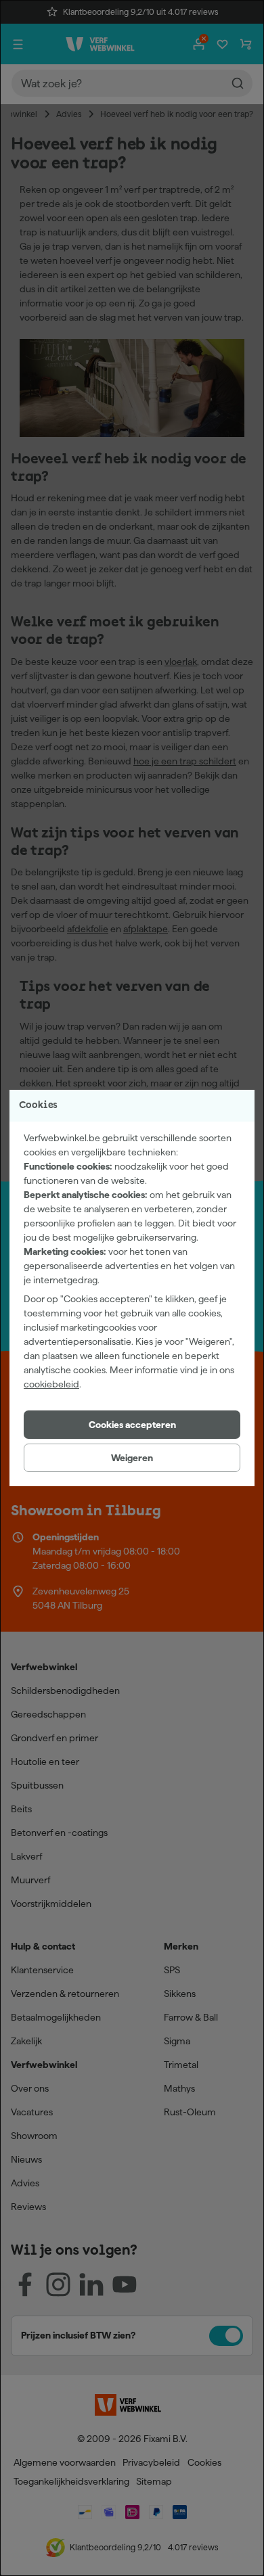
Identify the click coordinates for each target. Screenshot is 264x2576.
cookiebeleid (51, 1384)
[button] (132, 1425)
